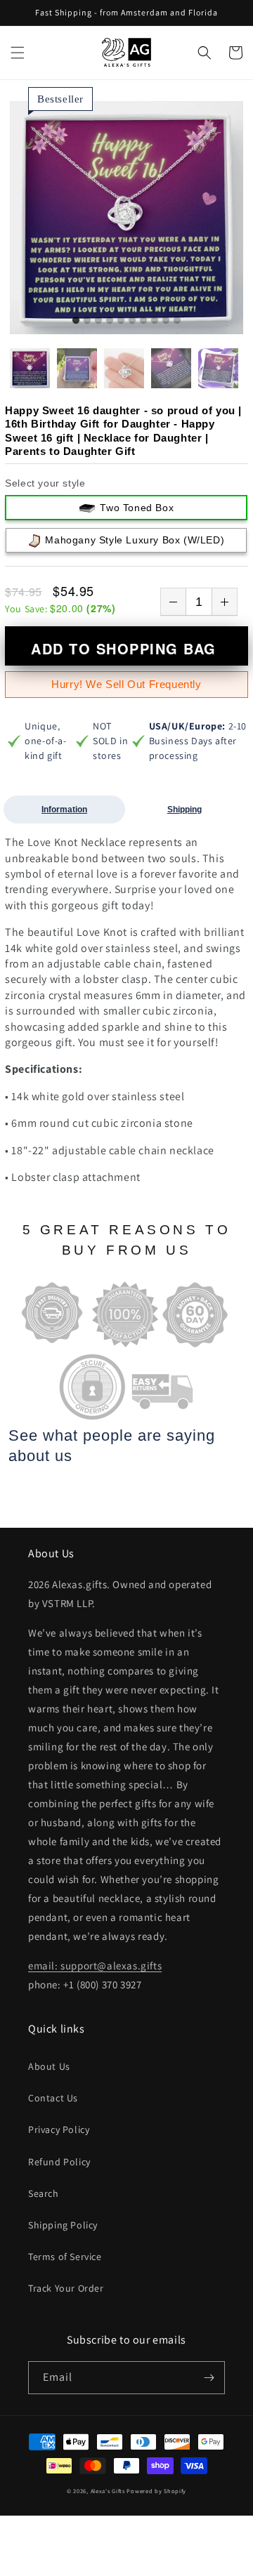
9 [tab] (166, 321)
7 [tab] (143, 321)
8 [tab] (155, 321)
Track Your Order (66, 2288)
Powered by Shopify (156, 2491)
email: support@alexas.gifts (95, 1966)
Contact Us (53, 2098)
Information (64, 810)
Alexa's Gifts (108, 2491)
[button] (18, 53)
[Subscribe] (209, 2378)
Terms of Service (65, 2257)
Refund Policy (59, 2162)
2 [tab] (87, 321)
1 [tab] (76, 321)
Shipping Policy (63, 2225)
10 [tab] (177, 321)
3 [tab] (98, 321)
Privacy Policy (59, 2129)
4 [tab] (110, 321)
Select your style (45, 483)
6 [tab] (132, 321)
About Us (49, 2066)
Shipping (184, 810)
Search (44, 2193)
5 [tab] (121, 321)
